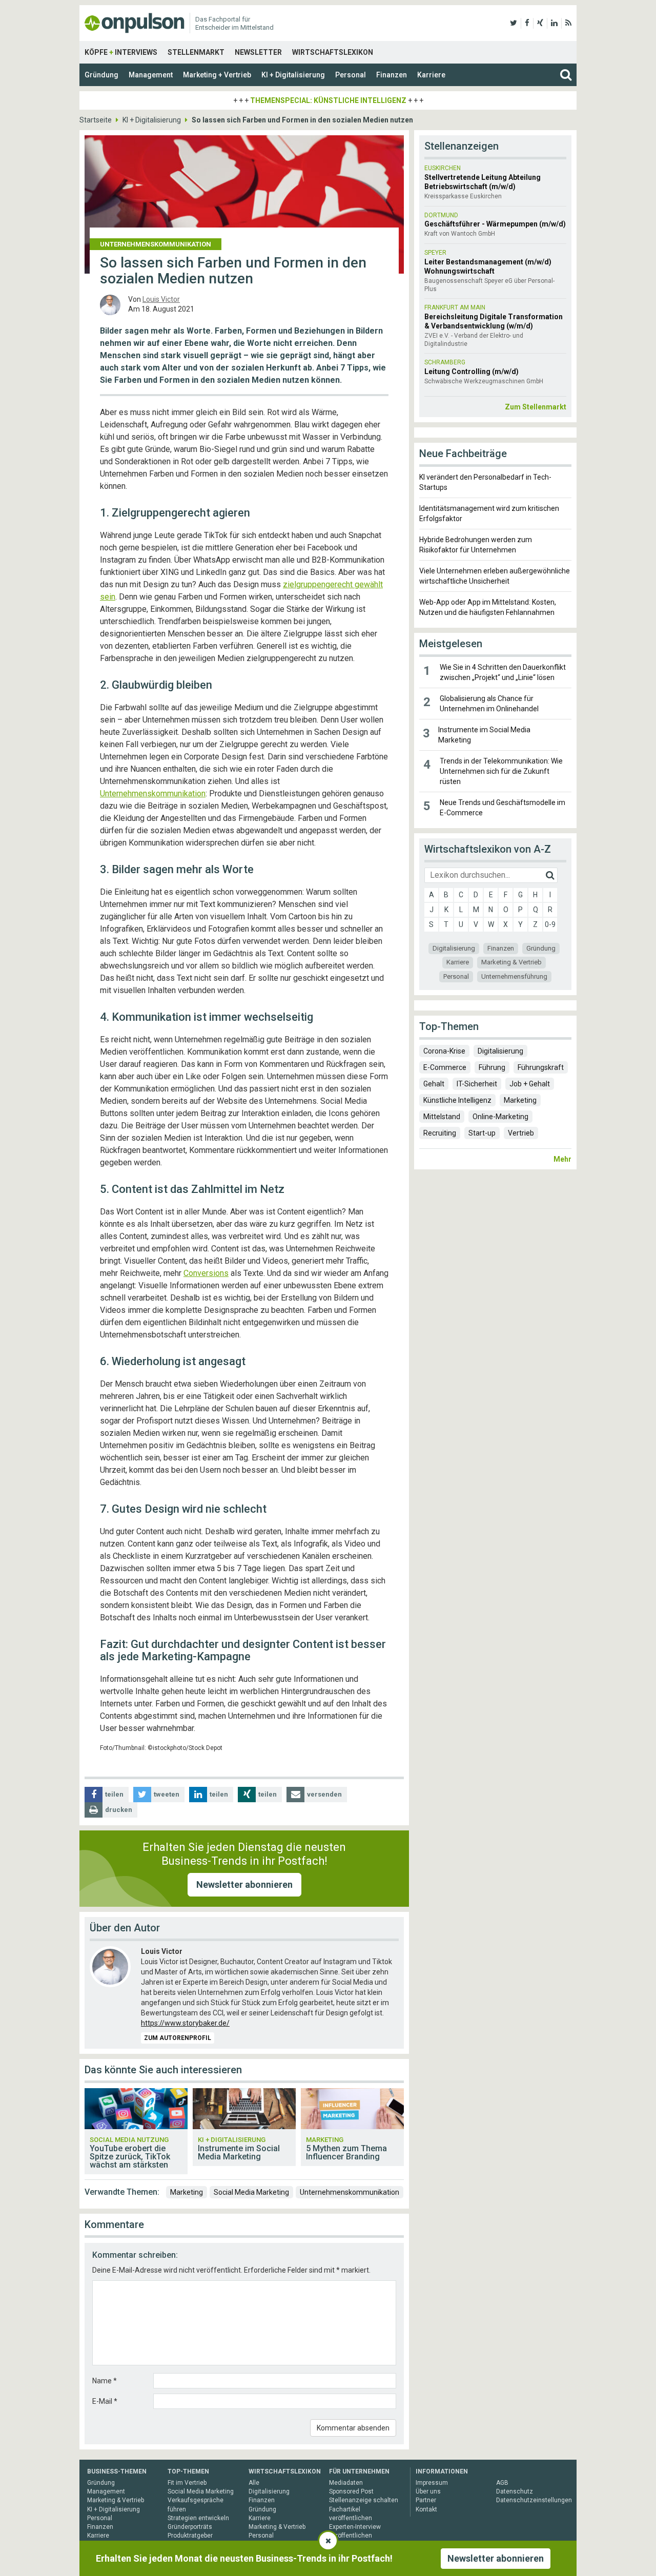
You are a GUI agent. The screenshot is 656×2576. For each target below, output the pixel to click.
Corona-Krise (444, 1051)
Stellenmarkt (196, 52)
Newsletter (258, 52)
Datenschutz (515, 2491)
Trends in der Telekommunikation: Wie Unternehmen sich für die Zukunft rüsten (501, 771)
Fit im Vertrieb (187, 2483)
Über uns (428, 2491)
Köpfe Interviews (121, 52)
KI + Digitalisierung (293, 75)
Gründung (101, 75)
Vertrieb (521, 1133)
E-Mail (105, 2401)
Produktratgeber (190, 2536)
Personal (351, 75)
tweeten (167, 1794)
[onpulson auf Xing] (540, 23)
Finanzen (392, 75)
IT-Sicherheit (477, 1084)
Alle (254, 2483)
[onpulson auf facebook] (527, 23)
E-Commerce (445, 1067)
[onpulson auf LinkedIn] (554, 23)
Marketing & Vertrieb (511, 962)
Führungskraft (541, 1067)
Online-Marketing (500, 1117)
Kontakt (426, 2509)
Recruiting (440, 1133)
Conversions (206, 1273)
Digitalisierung (454, 948)
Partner (426, 2500)
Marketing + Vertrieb (217, 75)
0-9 (550, 924)
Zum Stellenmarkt (536, 407)
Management (151, 75)
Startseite (96, 120)
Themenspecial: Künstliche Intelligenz (328, 100)
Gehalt (434, 1084)
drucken (119, 1810)
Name (105, 2381)
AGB (502, 2483)
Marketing (187, 2192)
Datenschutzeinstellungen (534, 2500)
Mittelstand (442, 1117)
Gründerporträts (190, 2527)
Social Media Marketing (251, 2192)
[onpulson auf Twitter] (514, 23)
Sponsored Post (351, 2491)
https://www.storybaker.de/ (185, 2023)
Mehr (562, 1159)
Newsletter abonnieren (244, 1884)
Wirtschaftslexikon (333, 52)
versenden (324, 1794)
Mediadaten (346, 2483)
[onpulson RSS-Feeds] (568, 23)
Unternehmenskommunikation (153, 794)
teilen (114, 1794)
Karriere (431, 75)
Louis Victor (161, 299)
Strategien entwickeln (198, 2518)
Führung (492, 1067)
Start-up (482, 1133)
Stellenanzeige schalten (364, 2500)
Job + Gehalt (530, 1084)
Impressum (432, 2483)
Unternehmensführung (514, 976)
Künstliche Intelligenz (457, 1100)
